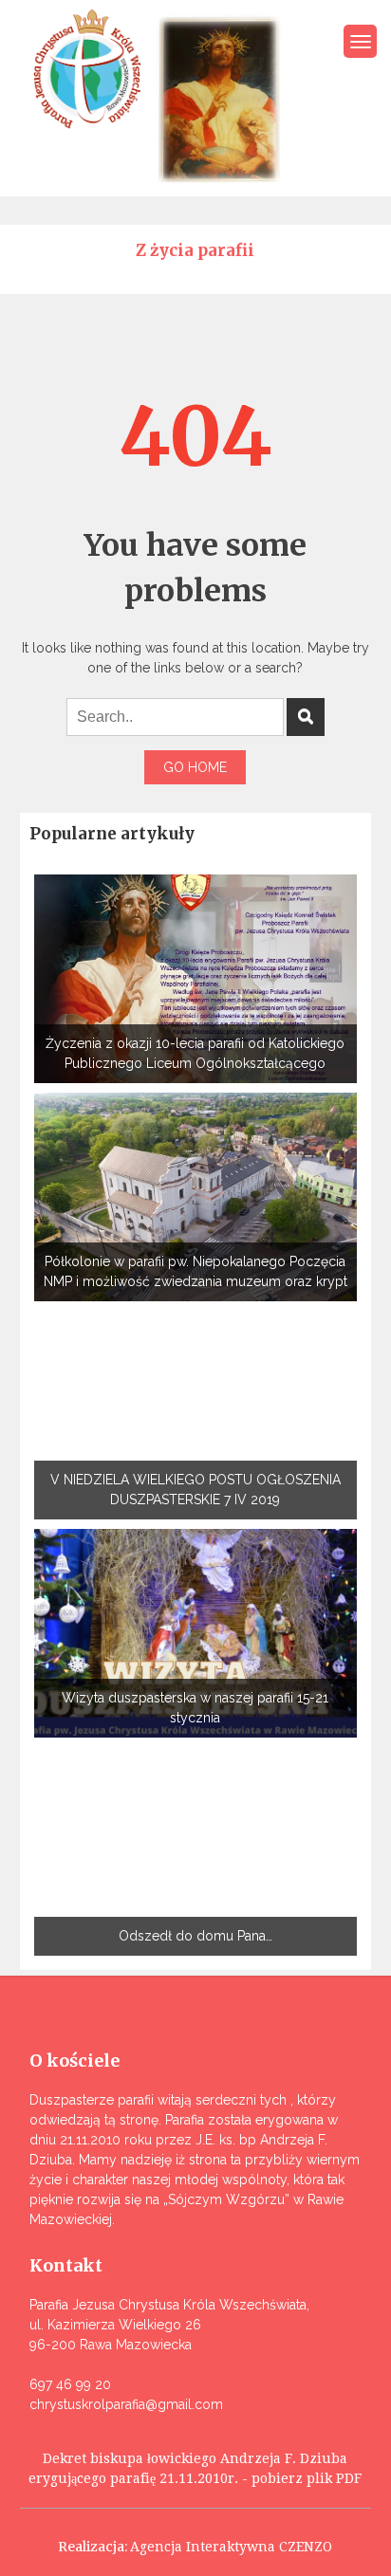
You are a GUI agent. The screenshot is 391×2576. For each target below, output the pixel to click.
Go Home (195, 767)
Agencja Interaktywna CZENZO (231, 2547)
